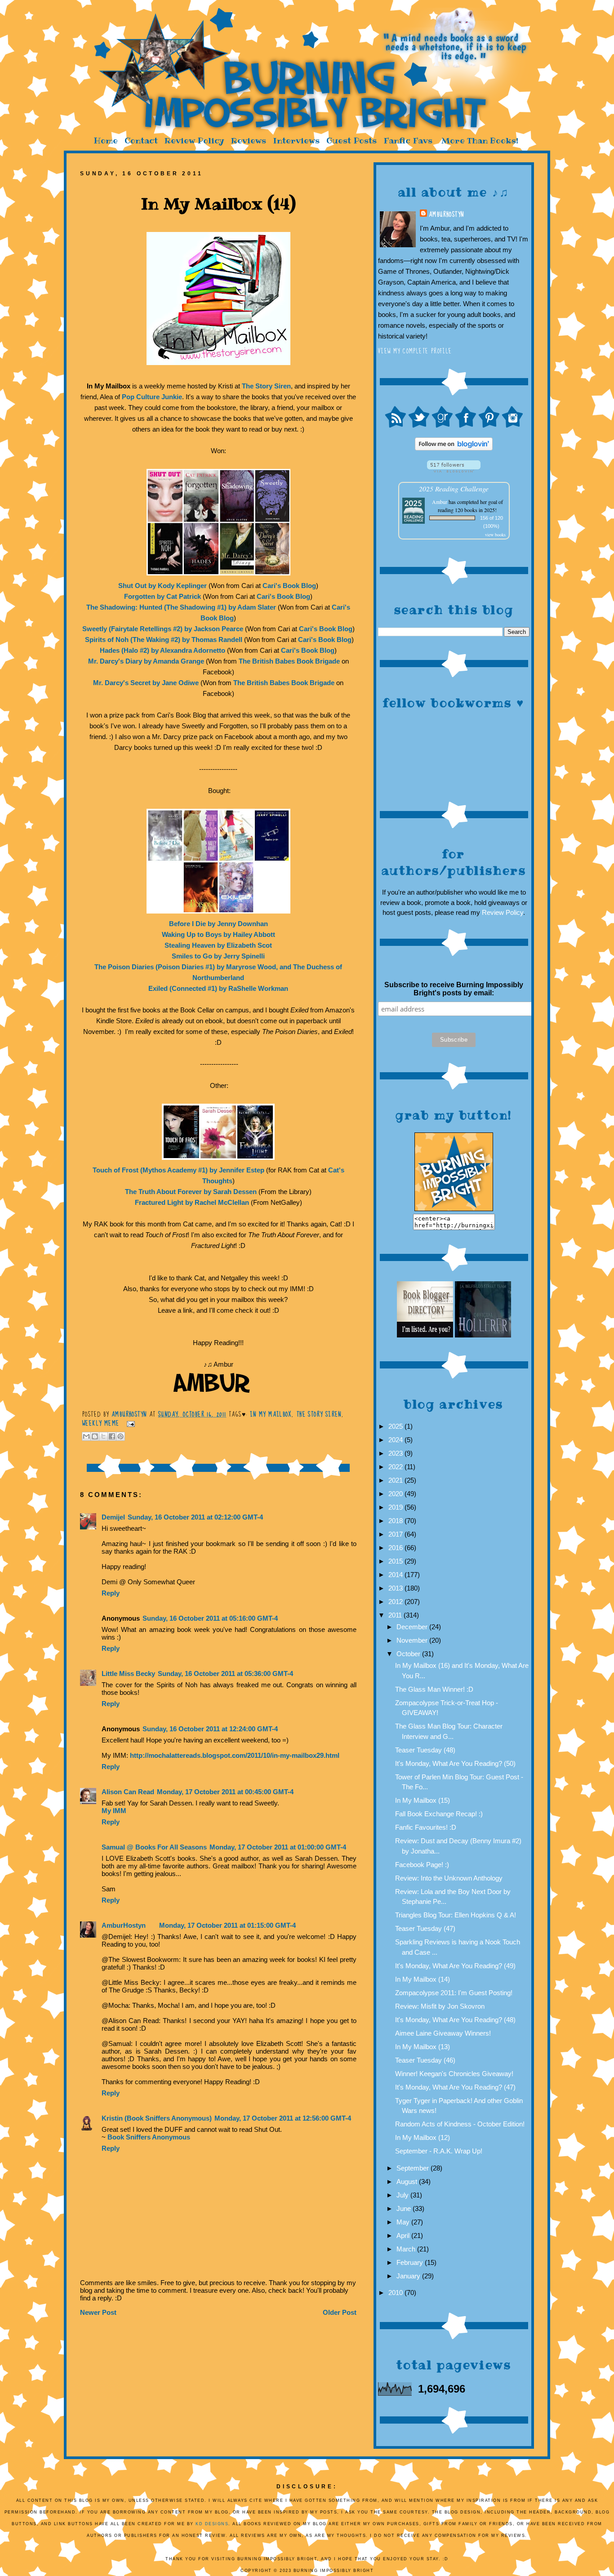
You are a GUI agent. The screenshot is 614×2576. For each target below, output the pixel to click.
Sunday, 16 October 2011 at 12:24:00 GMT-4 (210, 1729)
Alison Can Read (128, 1792)
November (413, 1640)
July (403, 2195)
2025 (396, 1426)
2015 (396, 1561)
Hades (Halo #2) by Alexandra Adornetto (162, 650)
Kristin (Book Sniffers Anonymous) (157, 2118)
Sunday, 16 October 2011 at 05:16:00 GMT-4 (210, 1618)
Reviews (249, 140)
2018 (396, 1521)
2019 (396, 1507)
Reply (111, 1593)
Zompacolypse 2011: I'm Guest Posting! (454, 1993)
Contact (141, 140)
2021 (396, 1480)
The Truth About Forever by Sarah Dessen (191, 1192)
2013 (396, 1588)
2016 (396, 1548)
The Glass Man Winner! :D (434, 1689)
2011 (396, 1615)
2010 (396, 2293)
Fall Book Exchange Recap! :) (439, 1814)
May (404, 2222)
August (408, 2182)
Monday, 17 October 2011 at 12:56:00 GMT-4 (283, 2118)
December (413, 1627)
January (409, 2276)
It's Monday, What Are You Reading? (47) (455, 2087)
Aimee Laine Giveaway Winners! (443, 2033)
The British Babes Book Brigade (289, 661)
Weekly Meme (101, 1423)
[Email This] (86, 1436)
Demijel (113, 1517)
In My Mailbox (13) (423, 2047)
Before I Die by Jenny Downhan (218, 924)
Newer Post (98, 2312)
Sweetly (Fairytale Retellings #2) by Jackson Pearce (163, 629)
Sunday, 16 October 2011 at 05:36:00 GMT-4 (225, 1674)
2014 (396, 1575)
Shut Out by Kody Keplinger (162, 586)
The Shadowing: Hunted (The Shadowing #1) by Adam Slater (181, 607)
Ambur (440, 502)
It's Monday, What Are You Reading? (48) (455, 2020)
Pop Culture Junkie (152, 397)
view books (495, 535)
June (405, 2208)
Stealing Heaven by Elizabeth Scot (218, 945)
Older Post (340, 2312)
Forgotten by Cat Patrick (162, 596)
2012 (396, 1602)
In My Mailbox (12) (423, 2137)
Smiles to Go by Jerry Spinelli (218, 956)
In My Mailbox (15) (423, 1800)
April (404, 2235)
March (407, 2249)
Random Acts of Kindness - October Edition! (460, 2124)
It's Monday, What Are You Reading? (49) (455, 1966)
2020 (396, 1494)
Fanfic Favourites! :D (426, 1827)
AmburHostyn (446, 214)
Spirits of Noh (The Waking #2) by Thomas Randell (164, 640)
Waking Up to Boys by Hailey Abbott (218, 934)
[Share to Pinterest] (120, 1436)
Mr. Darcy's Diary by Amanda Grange (146, 661)
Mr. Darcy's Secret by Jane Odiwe (146, 683)
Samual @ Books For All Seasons (154, 1847)
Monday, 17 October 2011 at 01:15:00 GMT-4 (227, 1925)
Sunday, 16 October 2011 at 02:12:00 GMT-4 (195, 1517)
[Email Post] (129, 1423)
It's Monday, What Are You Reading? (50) (455, 1763)
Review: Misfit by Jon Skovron (440, 2006)
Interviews (296, 140)
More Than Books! (480, 140)
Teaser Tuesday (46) (425, 2060)
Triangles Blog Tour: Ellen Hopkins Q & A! (456, 1915)
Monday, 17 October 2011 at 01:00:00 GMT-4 (278, 1847)
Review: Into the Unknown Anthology (449, 1878)
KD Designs (212, 2524)
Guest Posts (351, 140)
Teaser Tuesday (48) (425, 1750)
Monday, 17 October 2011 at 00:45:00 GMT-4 (225, 1792)
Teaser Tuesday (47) (425, 1928)
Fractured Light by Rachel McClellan (192, 1202)
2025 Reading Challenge (454, 488)
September (414, 2168)
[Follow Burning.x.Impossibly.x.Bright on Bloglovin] (454, 448)
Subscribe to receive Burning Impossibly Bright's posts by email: (454, 989)
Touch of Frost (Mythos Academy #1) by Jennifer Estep (178, 1170)
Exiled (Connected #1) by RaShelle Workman (218, 988)
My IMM (114, 1811)
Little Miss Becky (128, 1674)
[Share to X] (103, 1436)
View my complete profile (415, 351)
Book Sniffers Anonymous (149, 2137)
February (411, 2262)
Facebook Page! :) (422, 1865)
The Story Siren (266, 386)
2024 (396, 1440)
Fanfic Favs (408, 140)
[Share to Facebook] (112, 1436)
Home (106, 140)
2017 (396, 1534)
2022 (396, 1467)
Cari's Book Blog (289, 586)
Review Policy (194, 140)
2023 (396, 1453)
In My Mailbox (271, 1414)
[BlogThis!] (95, 1436)
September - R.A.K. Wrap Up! (439, 2151)
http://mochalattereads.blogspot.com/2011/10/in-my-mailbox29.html (235, 1755)
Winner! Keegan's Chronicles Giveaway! (454, 2074)
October (409, 1654)
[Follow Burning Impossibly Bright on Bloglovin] (454, 470)
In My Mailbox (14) (423, 1979)
